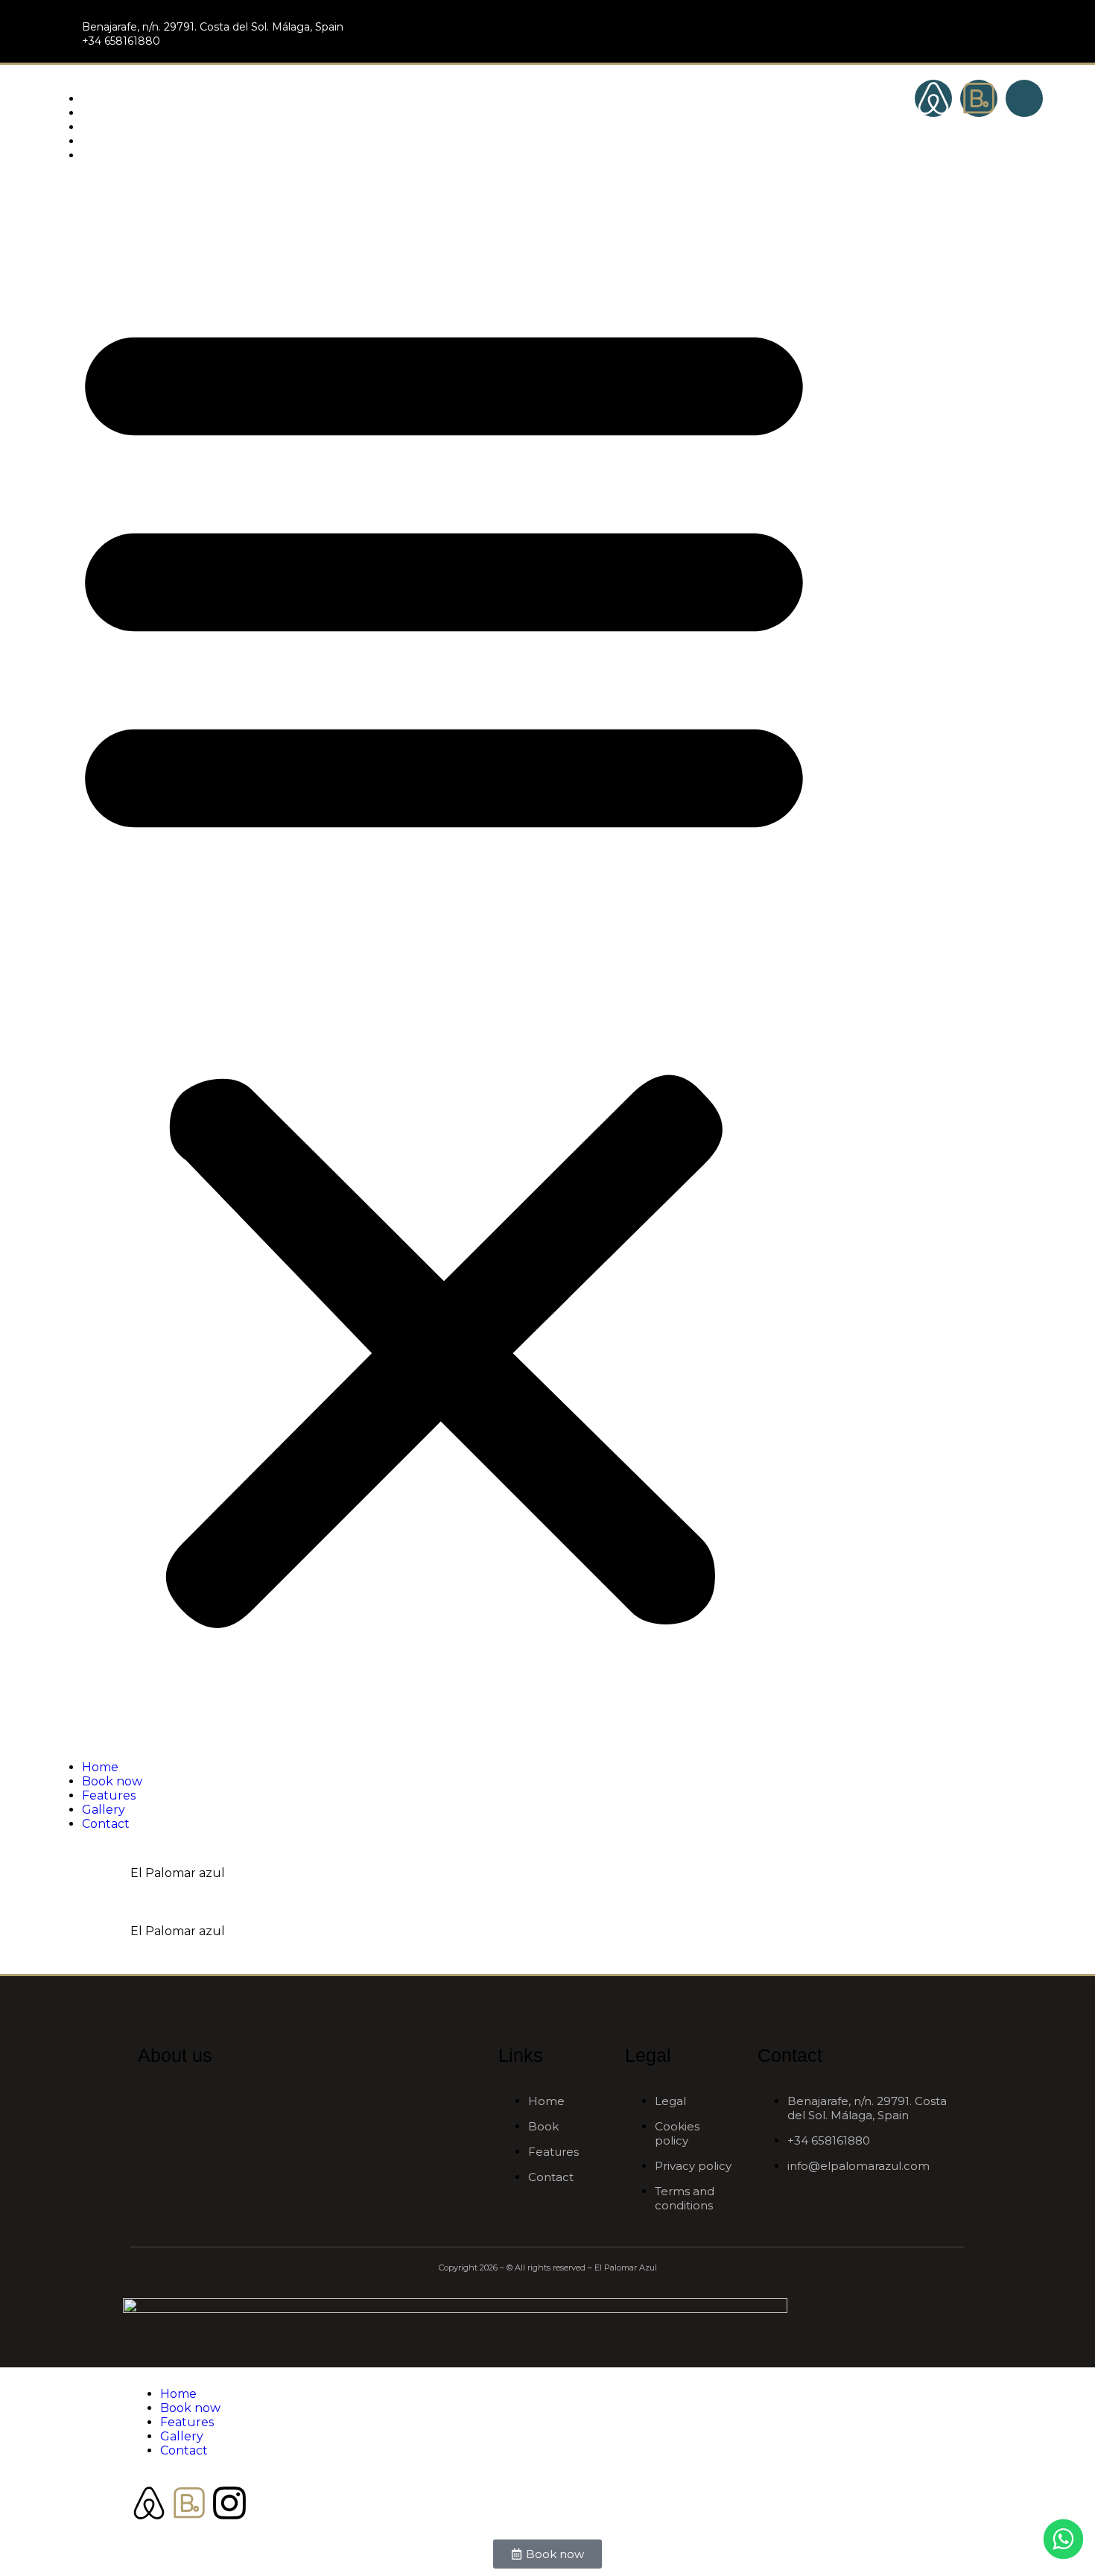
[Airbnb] (933, 98)
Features (109, 127)
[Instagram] (229, 2503)
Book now (112, 113)
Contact (106, 155)
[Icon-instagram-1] (1024, 98)
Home (100, 99)
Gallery (104, 141)
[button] (444, 961)
